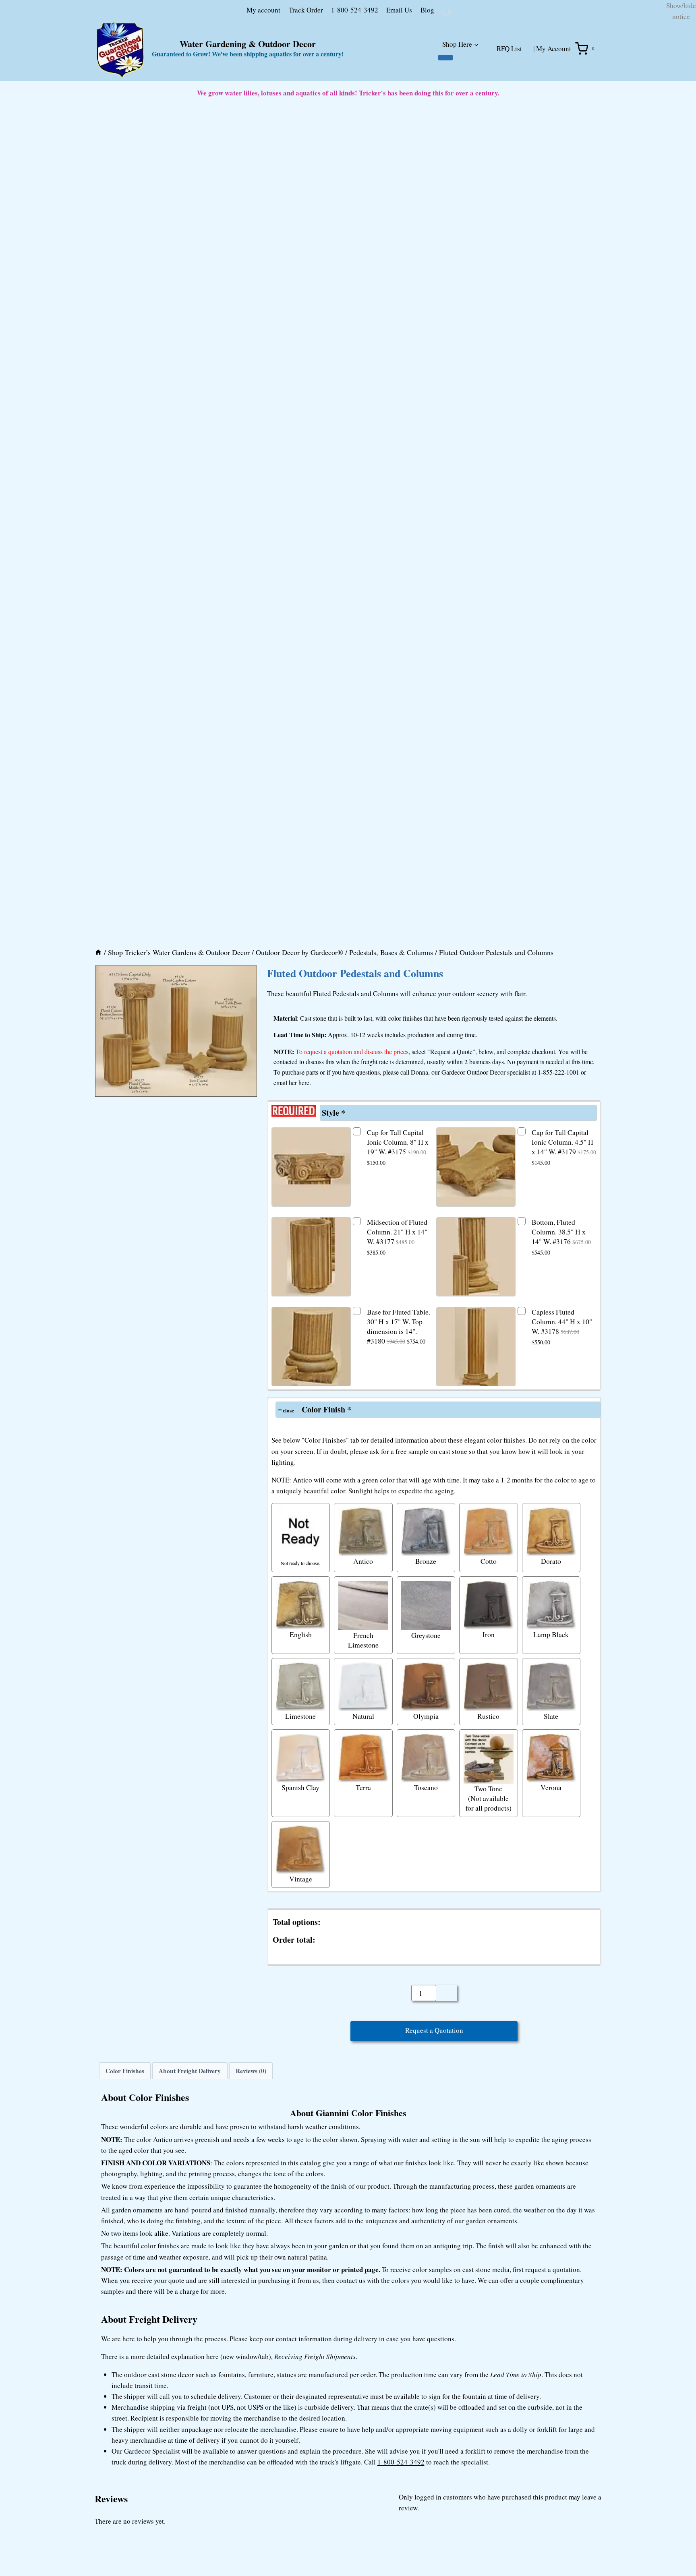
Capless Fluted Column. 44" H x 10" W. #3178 (562, 1559)
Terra (363, 2020)
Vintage (301, 2111)
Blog (385, 68)
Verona (551, 2020)
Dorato (551, 1794)
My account (221, 68)
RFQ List (509, 107)
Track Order (264, 68)
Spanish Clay (300, 2020)
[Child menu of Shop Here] (445, 116)
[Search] (482, 70)
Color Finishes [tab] (125, 2306)
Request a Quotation (434, 2265)
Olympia (426, 1949)
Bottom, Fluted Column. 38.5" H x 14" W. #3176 (561, 1469)
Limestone (300, 1949)
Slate (551, 1949)
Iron (489, 1867)
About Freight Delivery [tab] (190, 2306)
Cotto (489, 1794)
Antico (363, 1794)
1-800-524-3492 (312, 68)
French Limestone (363, 1873)
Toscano (426, 2020)
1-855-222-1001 (558, 1305)
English (301, 1867)
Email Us (357, 68)
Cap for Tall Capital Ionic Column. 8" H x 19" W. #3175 (398, 1380)
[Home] (98, 1185)
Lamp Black (551, 1867)
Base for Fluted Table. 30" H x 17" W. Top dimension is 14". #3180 (399, 1559)
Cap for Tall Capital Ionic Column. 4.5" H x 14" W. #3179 (564, 1380)
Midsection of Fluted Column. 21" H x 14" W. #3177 (397, 1469)
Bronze (426, 1794)
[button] (99, 1204)
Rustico (488, 1949)
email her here (291, 1315)
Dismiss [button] (674, 46)
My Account (554, 107)
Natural (363, 1949)
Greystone (426, 1868)
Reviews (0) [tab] (251, 2306)
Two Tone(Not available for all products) (489, 2030)
